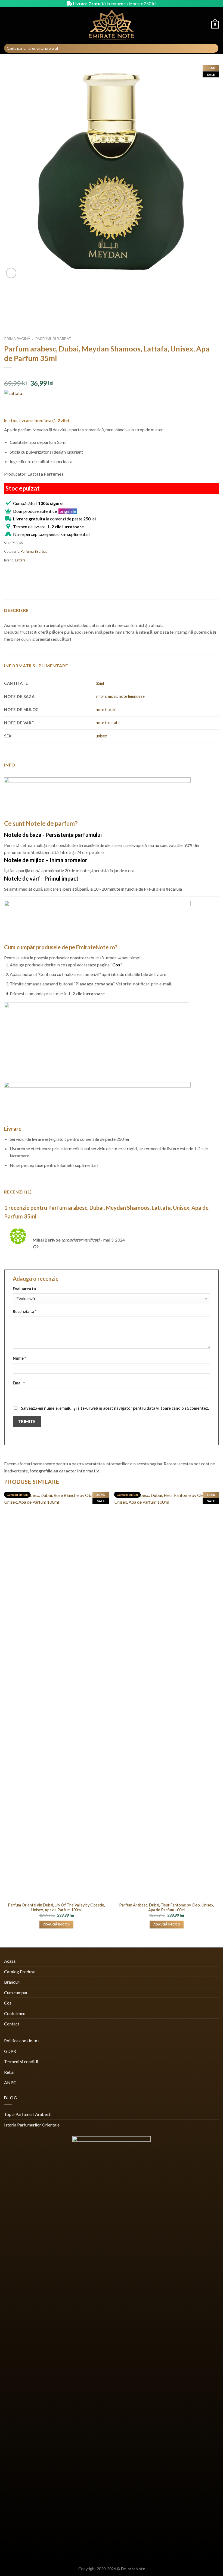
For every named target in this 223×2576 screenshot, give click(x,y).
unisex (101, 736)
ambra (101, 696)
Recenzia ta (25, 1311)
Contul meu (15, 2013)
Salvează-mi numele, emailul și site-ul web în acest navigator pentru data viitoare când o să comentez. (115, 1408)
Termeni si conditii (21, 2061)
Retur (9, 2072)
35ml (100, 683)
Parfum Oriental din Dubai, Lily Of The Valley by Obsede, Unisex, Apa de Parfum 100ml (56, 1908)
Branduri (12, 1982)
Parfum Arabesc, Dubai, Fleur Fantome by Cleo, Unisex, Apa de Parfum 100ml (167, 1908)
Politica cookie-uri (21, 2041)
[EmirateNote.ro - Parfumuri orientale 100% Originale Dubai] (112, 25)
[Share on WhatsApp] (9, 572)
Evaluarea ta (24, 1289)
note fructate (108, 723)
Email (19, 1383)
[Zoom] (11, 273)
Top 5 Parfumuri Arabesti (28, 2114)
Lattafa (20, 560)
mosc (113, 696)
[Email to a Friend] (38, 572)
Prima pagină (17, 339)
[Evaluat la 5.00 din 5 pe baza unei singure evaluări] (112, 375)
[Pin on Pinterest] (48, 572)
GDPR (10, 2051)
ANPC (10, 2082)
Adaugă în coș (57, 1924)
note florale (106, 710)
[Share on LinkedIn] (68, 572)
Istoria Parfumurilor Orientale (32, 2125)
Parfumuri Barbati (54, 339)
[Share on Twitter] (29, 572)
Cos (8, 2003)
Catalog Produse (20, 1972)
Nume (19, 1358)
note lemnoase (132, 696)
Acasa (10, 1961)
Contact (12, 2024)
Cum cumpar (16, 1992)
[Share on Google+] (58, 572)
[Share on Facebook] (19, 572)
